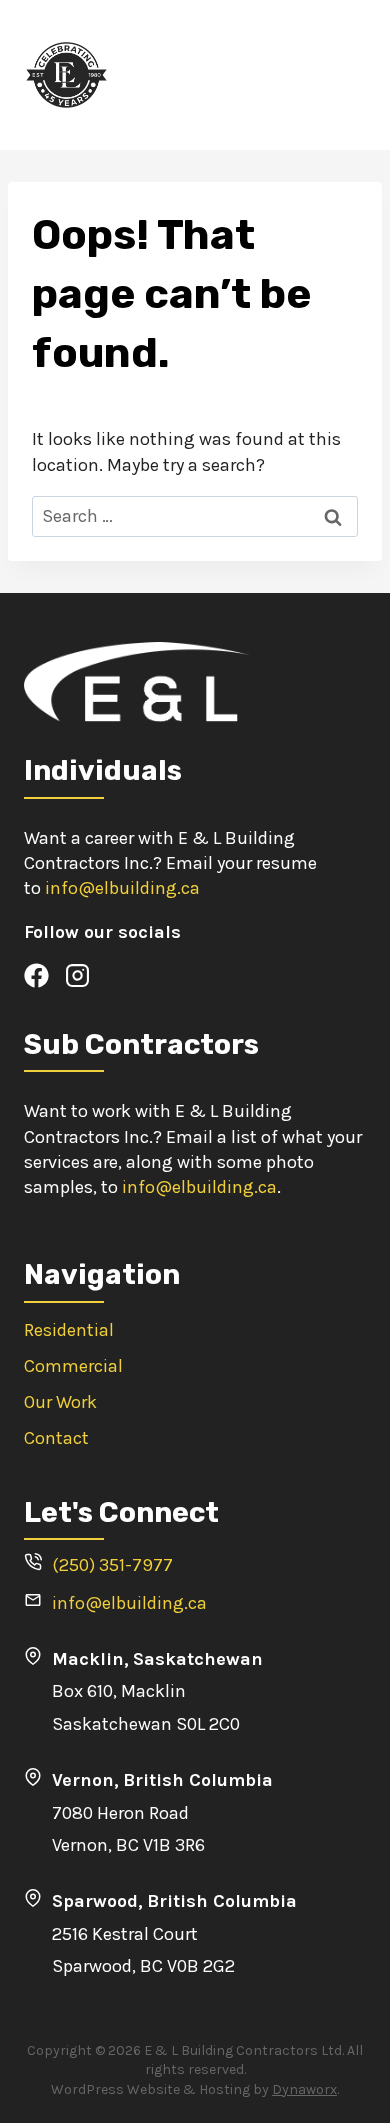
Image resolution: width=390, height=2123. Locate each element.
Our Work (60, 1402)
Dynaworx (304, 2089)
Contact (56, 1438)
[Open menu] (233, 74)
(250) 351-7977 (112, 1565)
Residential (69, 1330)
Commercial (73, 1366)
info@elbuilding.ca (122, 888)
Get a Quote (314, 74)
